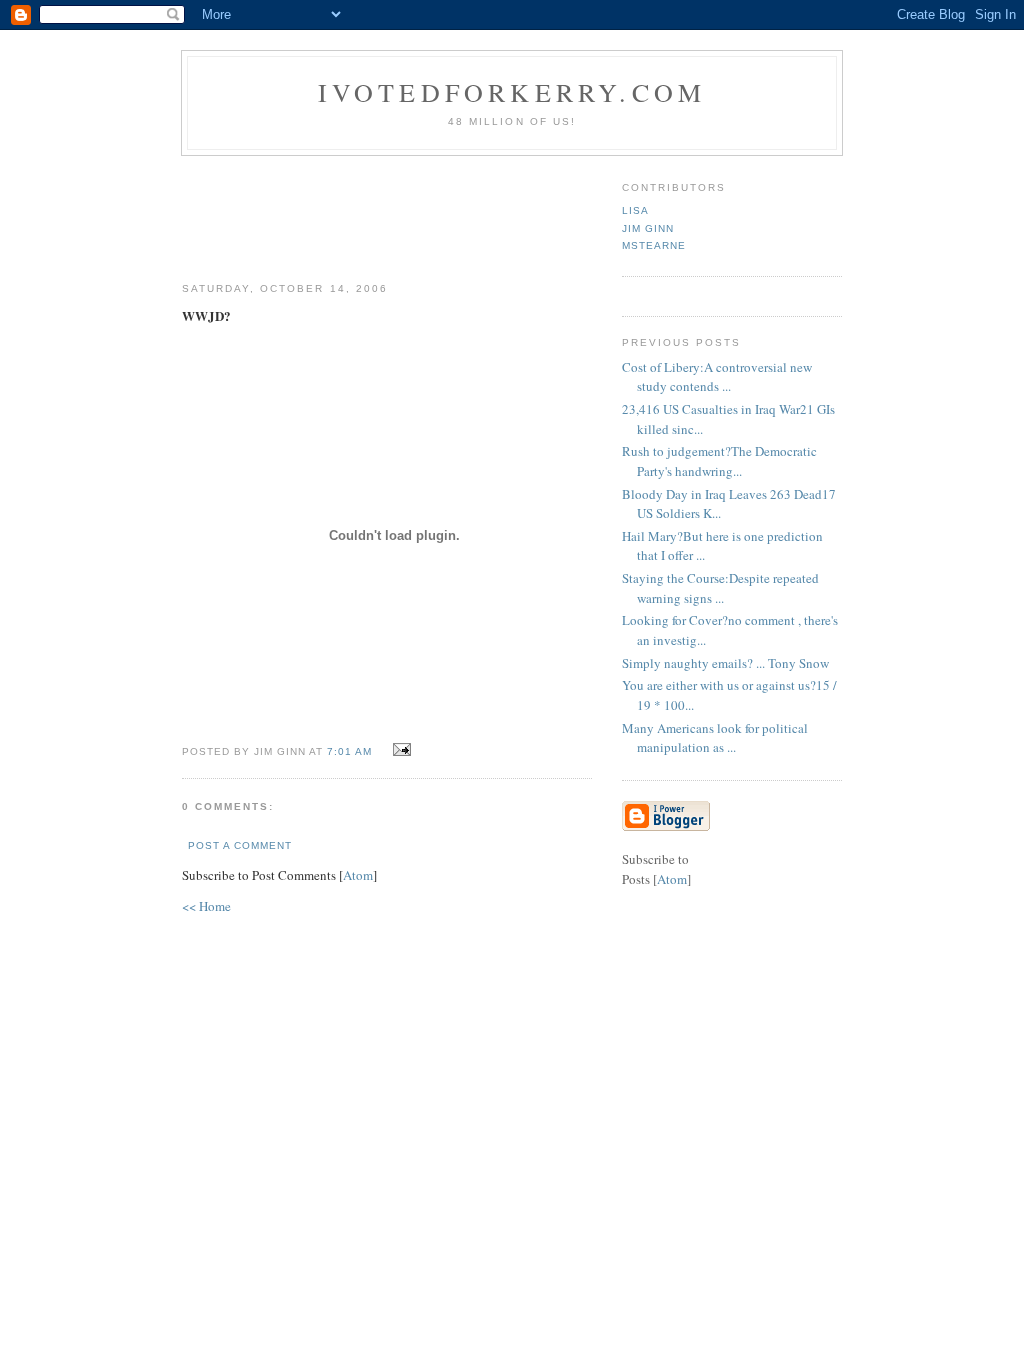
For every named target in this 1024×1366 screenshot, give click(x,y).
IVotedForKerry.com (512, 92)
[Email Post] (399, 750)
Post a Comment (240, 845)
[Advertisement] (549, 211)
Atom (358, 875)
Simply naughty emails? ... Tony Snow (725, 663)
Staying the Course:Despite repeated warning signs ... (720, 588)
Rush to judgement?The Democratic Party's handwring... (719, 461)
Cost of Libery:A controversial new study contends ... (717, 377)
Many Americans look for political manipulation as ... (715, 738)
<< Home (206, 906)
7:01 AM (351, 751)
